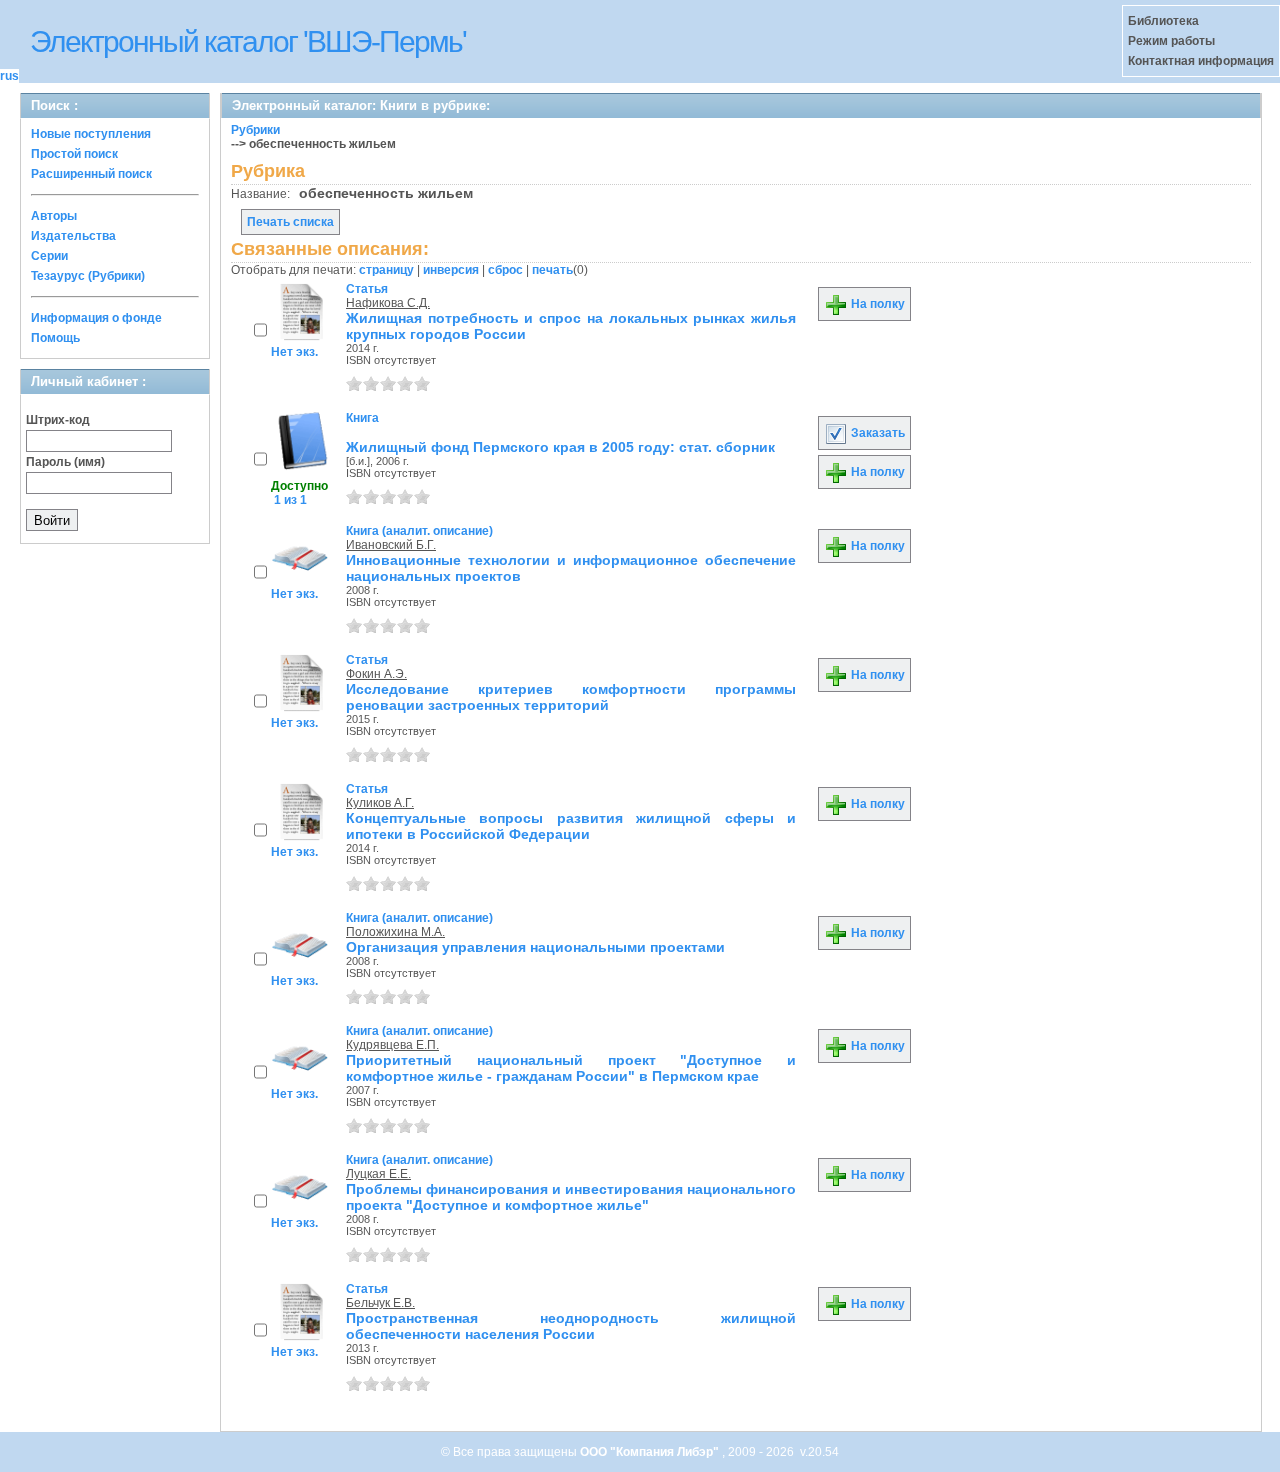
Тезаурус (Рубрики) (88, 276)
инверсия (451, 270)
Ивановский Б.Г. (391, 545)
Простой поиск (74, 154)
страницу (386, 270)
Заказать (876, 433)
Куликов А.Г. (380, 803)
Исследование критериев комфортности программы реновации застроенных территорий (571, 697)
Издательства (73, 236)
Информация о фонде (96, 318)
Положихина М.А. (395, 932)
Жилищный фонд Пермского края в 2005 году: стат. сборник (560, 447)
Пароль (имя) (65, 462)
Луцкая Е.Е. (378, 1174)
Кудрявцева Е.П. (392, 1045)
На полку (876, 304)
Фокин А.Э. (376, 674)
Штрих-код (58, 420)
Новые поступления (91, 134)
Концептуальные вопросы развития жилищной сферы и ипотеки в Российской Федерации (571, 826)
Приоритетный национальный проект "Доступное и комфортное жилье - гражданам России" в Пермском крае (571, 1068)
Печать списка (290, 222)
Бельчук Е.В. (380, 1303)
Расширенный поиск (91, 174)
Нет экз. (294, 352)
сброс (505, 270)
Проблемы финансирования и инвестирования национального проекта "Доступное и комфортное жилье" (571, 1197)
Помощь (55, 338)
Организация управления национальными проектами (535, 947)
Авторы (54, 216)
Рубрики (255, 130)
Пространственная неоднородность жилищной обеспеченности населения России (571, 1326)
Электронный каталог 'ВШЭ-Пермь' (248, 41)
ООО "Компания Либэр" (651, 1452)
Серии (49, 256)
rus (9, 76)
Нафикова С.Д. (388, 303)
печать (552, 270)
